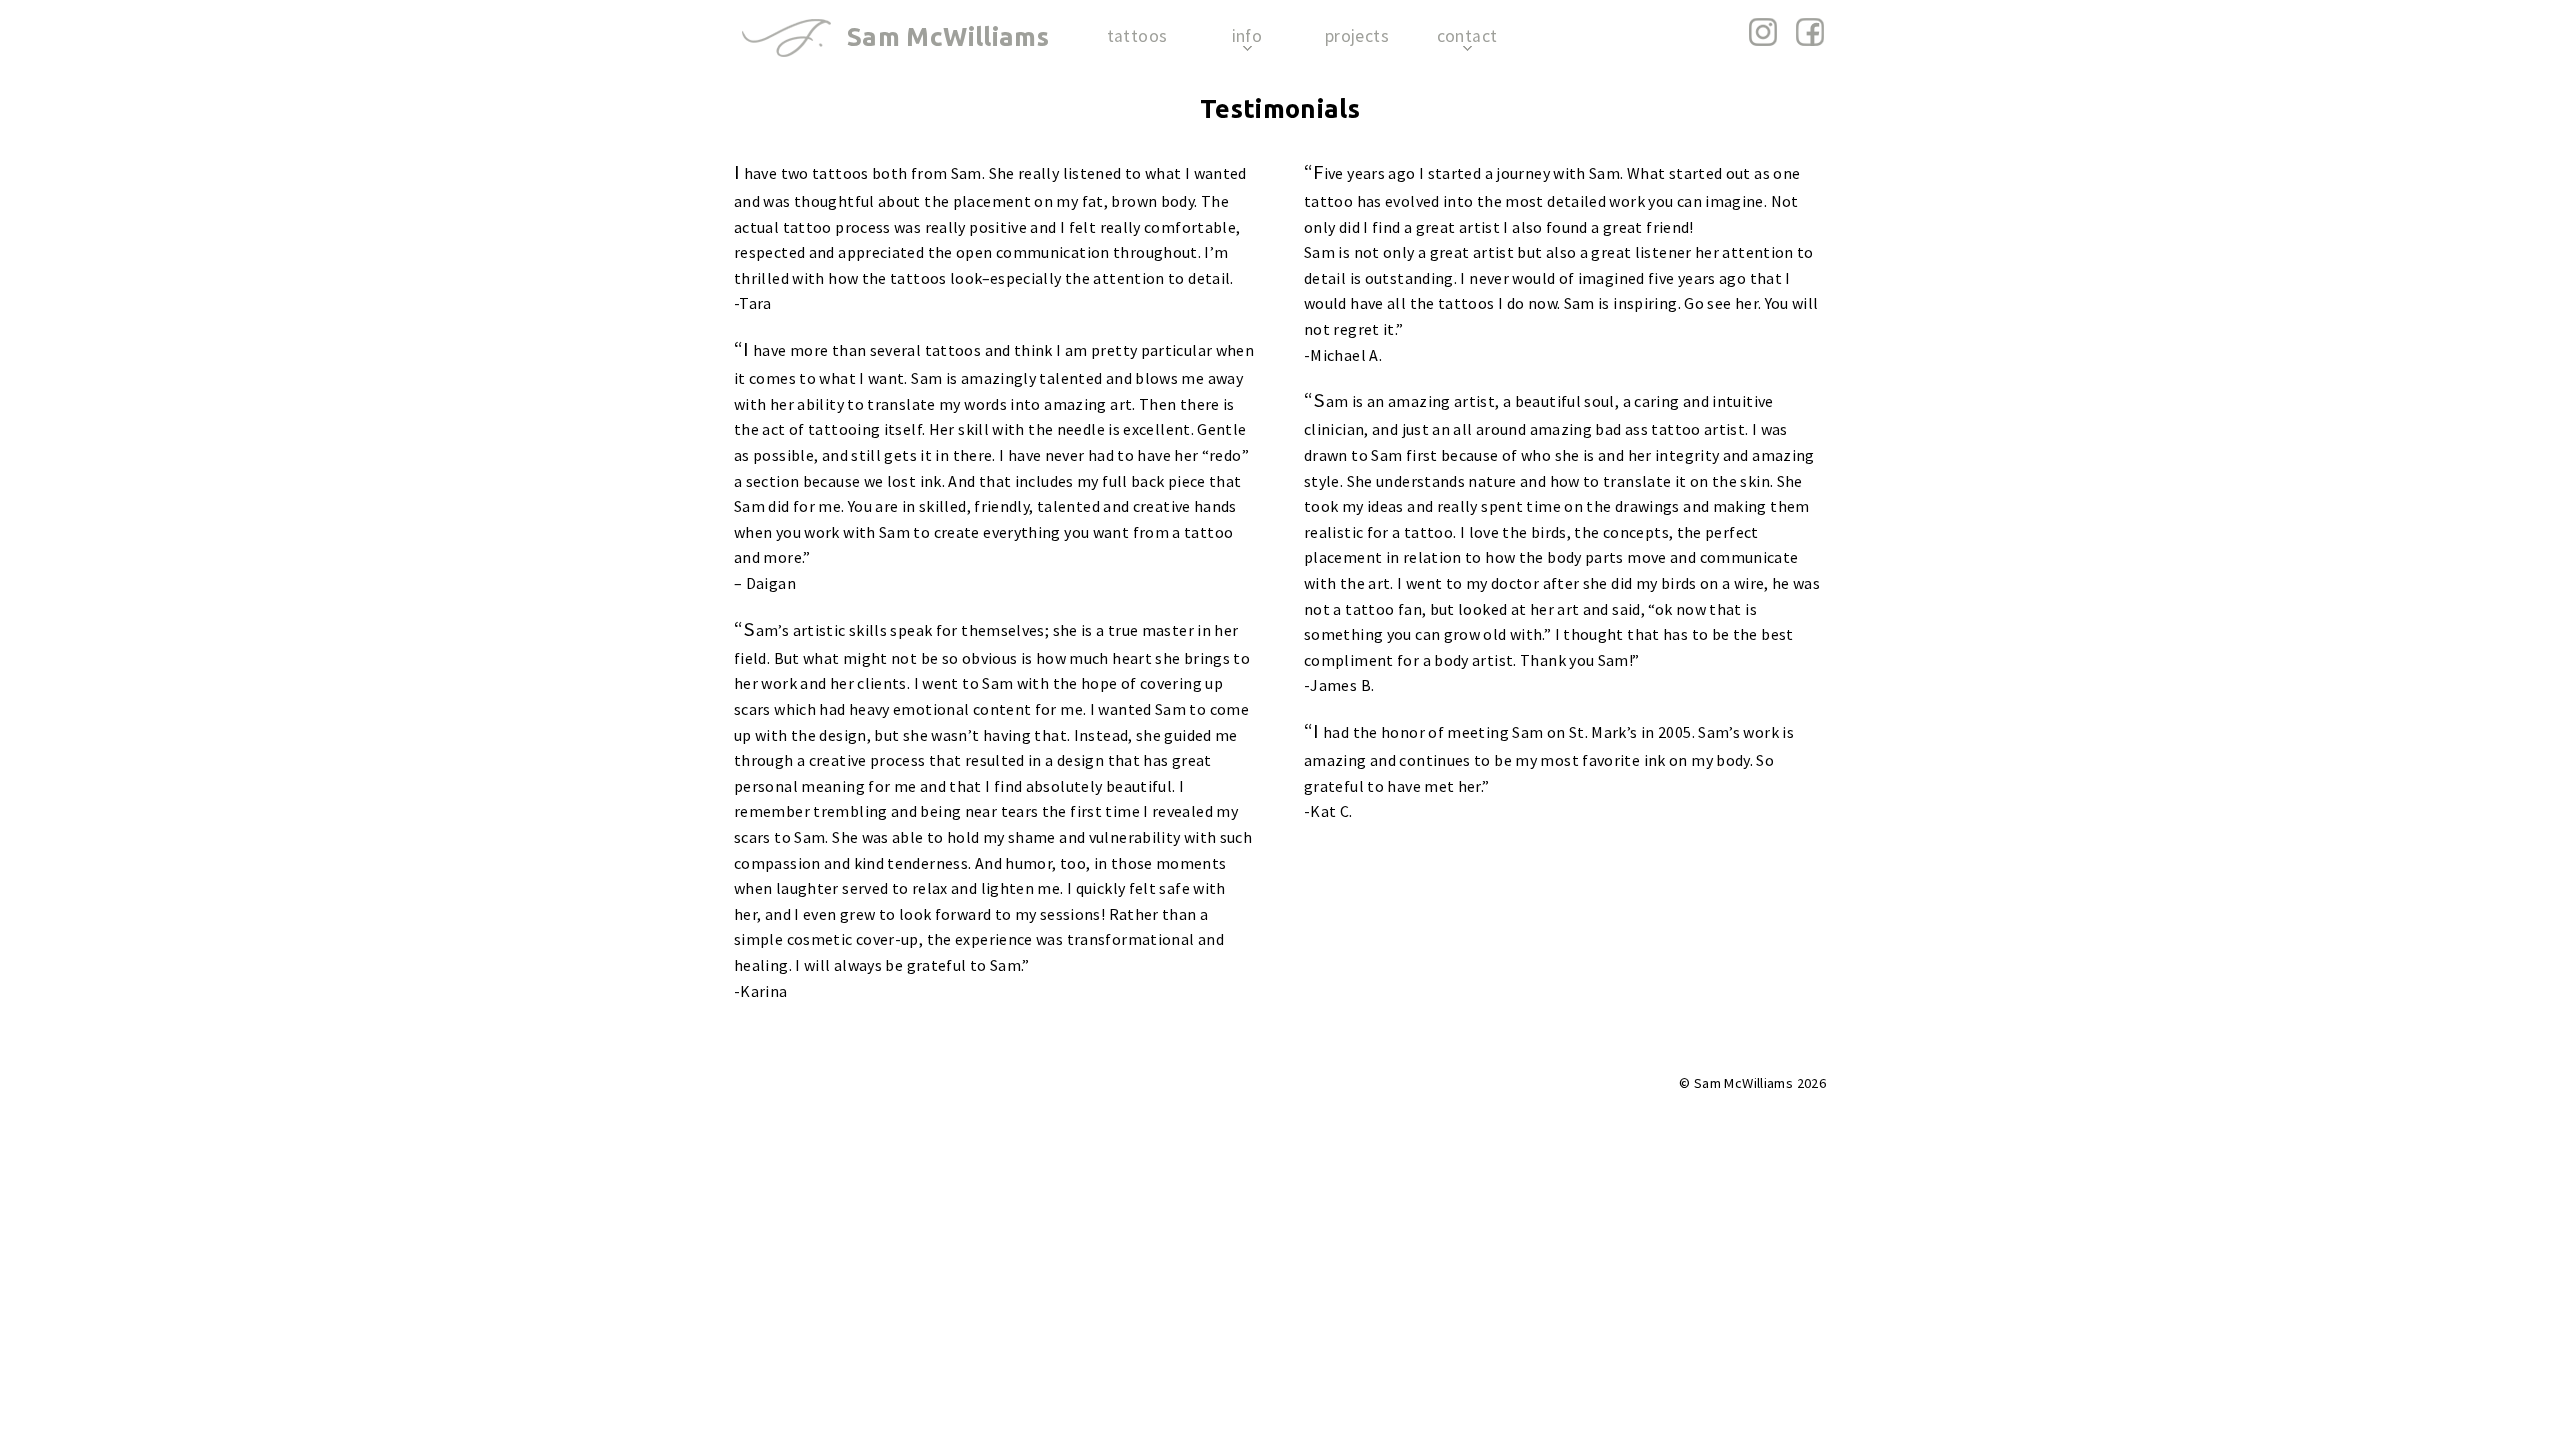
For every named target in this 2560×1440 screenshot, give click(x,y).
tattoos (1137, 36)
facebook (1810, 32)
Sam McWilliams (948, 36)
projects (1357, 36)
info (1247, 36)
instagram (1764, 32)
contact (1467, 36)
